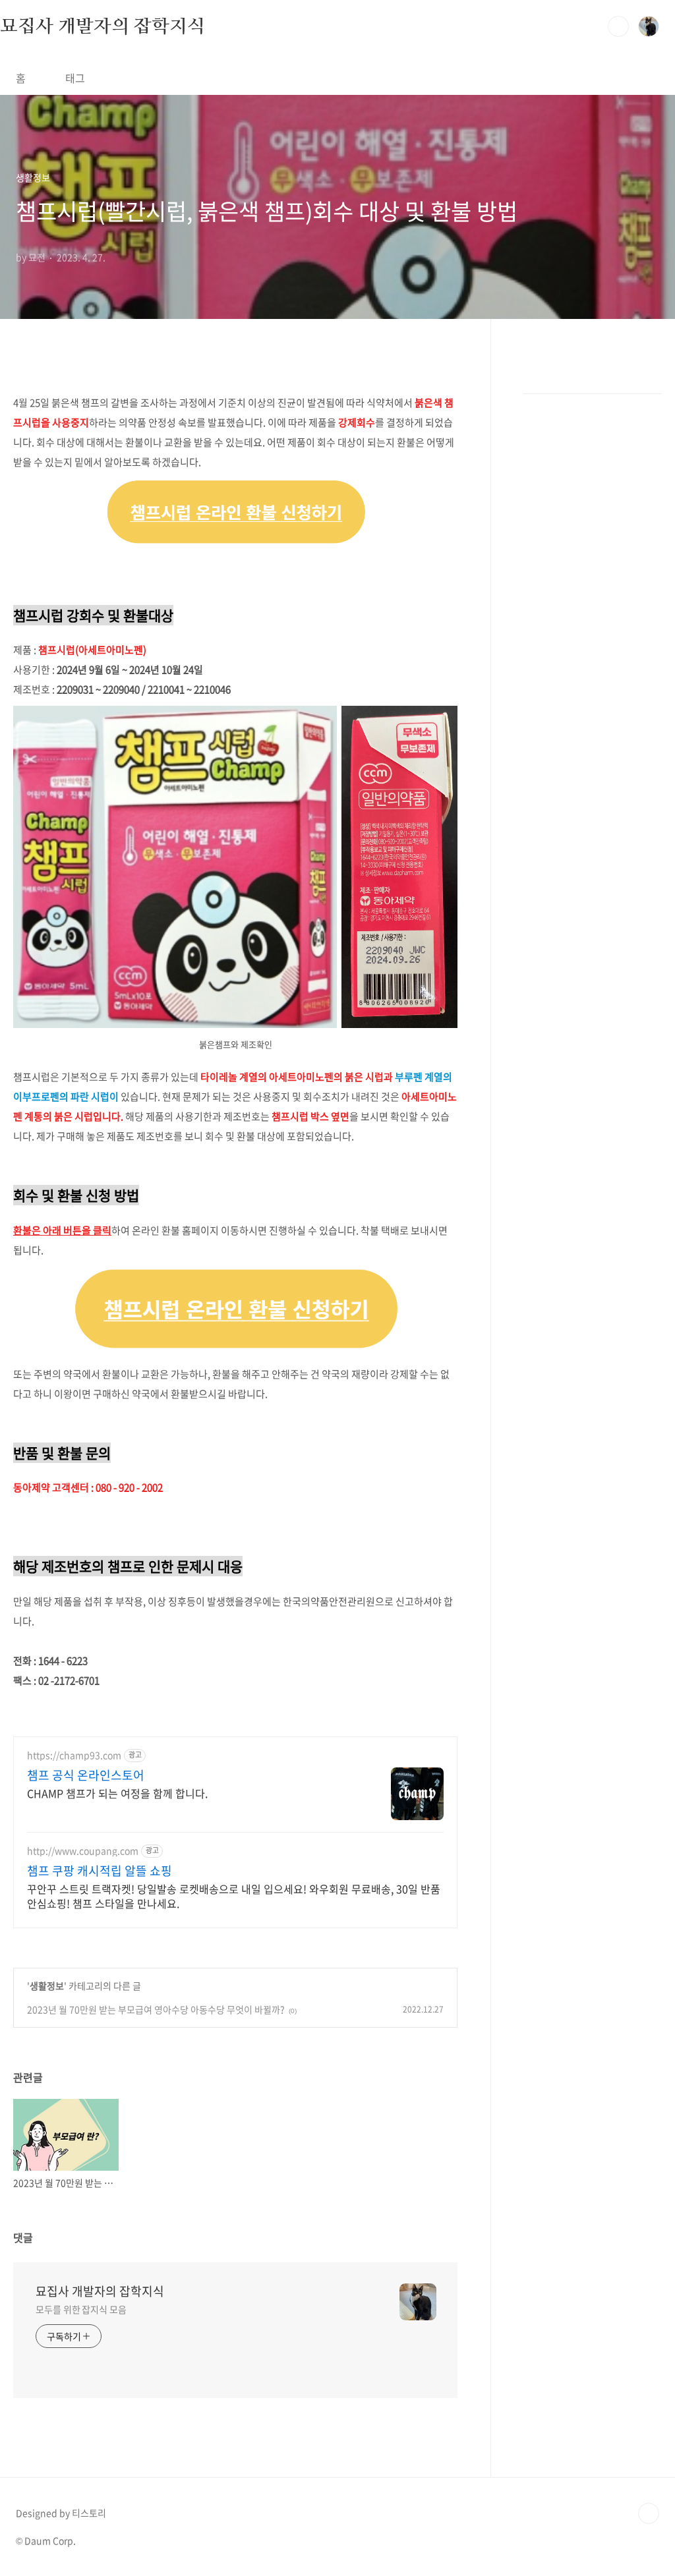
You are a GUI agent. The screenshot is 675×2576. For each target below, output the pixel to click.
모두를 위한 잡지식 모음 (81, 2309)
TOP (649, 2513)
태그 (75, 78)
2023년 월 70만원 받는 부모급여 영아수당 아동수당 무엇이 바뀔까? (156, 2009)
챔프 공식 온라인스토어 (86, 1775)
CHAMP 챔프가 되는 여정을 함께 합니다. (117, 1793)
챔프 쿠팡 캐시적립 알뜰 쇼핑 (100, 1871)
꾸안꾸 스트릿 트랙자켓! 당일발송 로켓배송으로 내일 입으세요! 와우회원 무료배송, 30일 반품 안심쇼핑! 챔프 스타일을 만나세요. (234, 1896)
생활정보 (47, 1986)
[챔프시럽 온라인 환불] (235, 489)
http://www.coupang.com (83, 1851)
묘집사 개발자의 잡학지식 (102, 26)
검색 (618, 26)
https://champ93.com (74, 1755)
